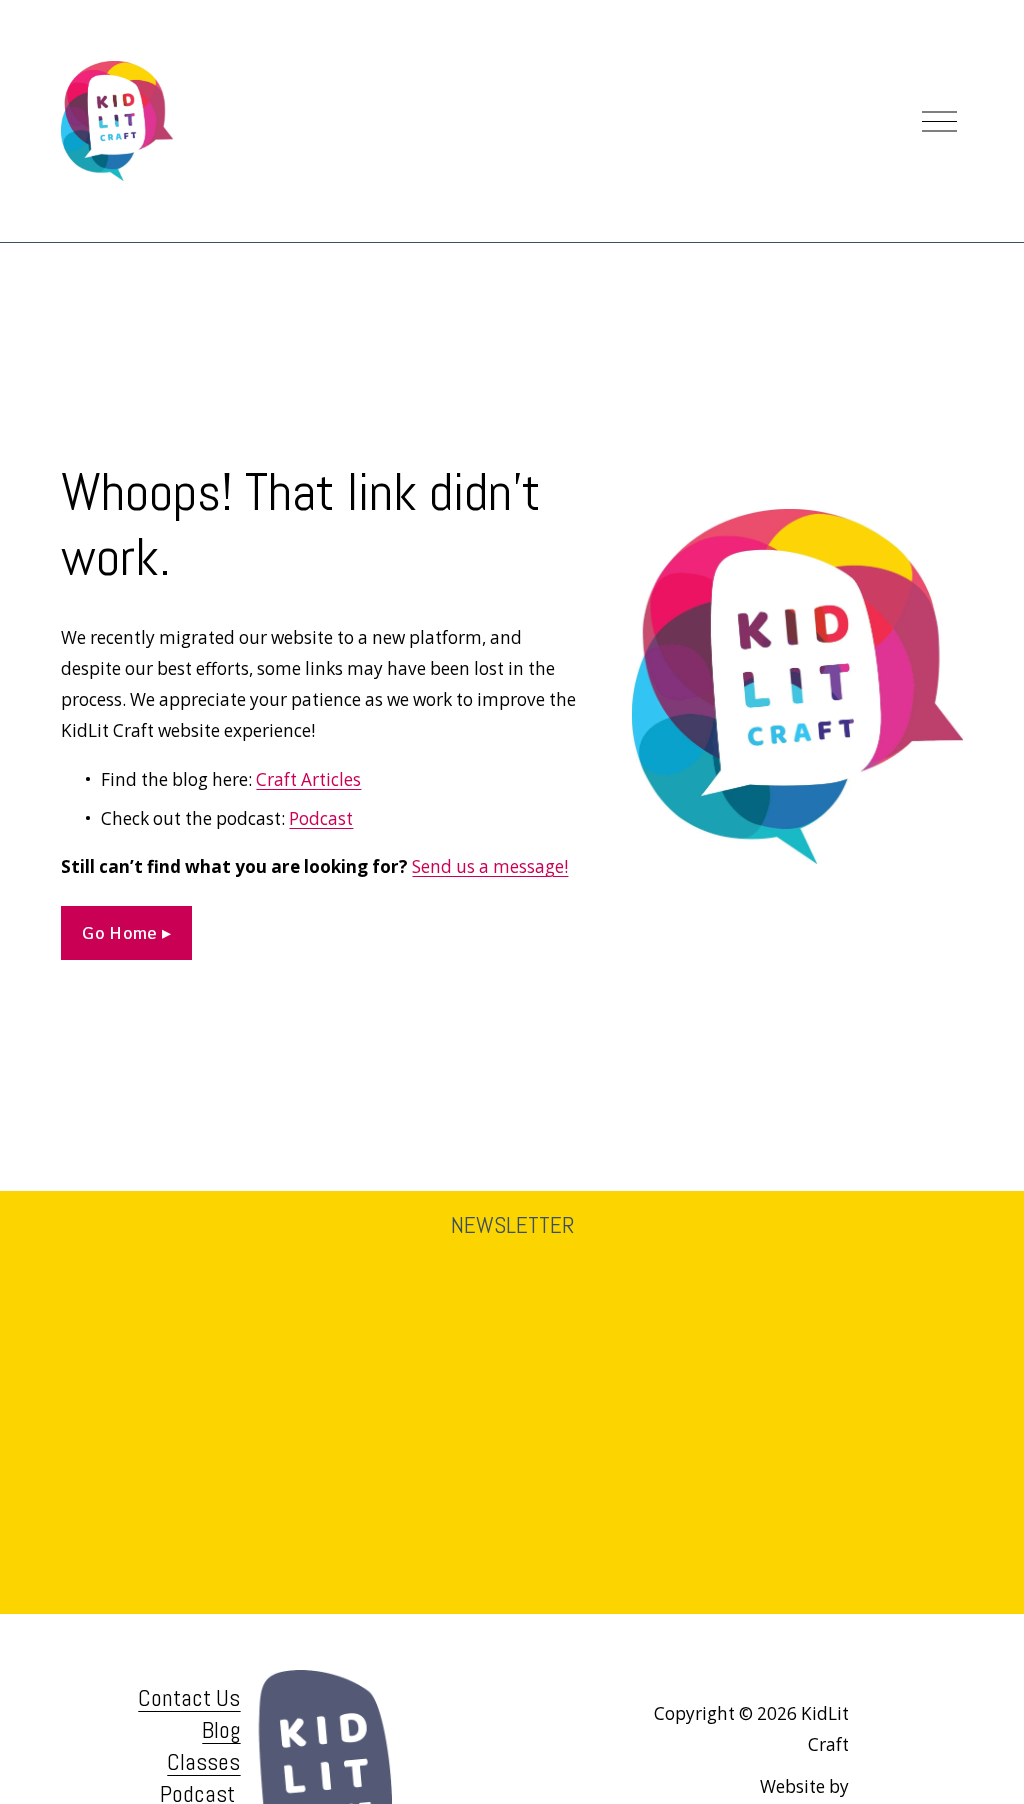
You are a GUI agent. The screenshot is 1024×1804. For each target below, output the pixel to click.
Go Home (122, 933)
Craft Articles (308, 779)
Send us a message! (490, 866)
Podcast (321, 818)
